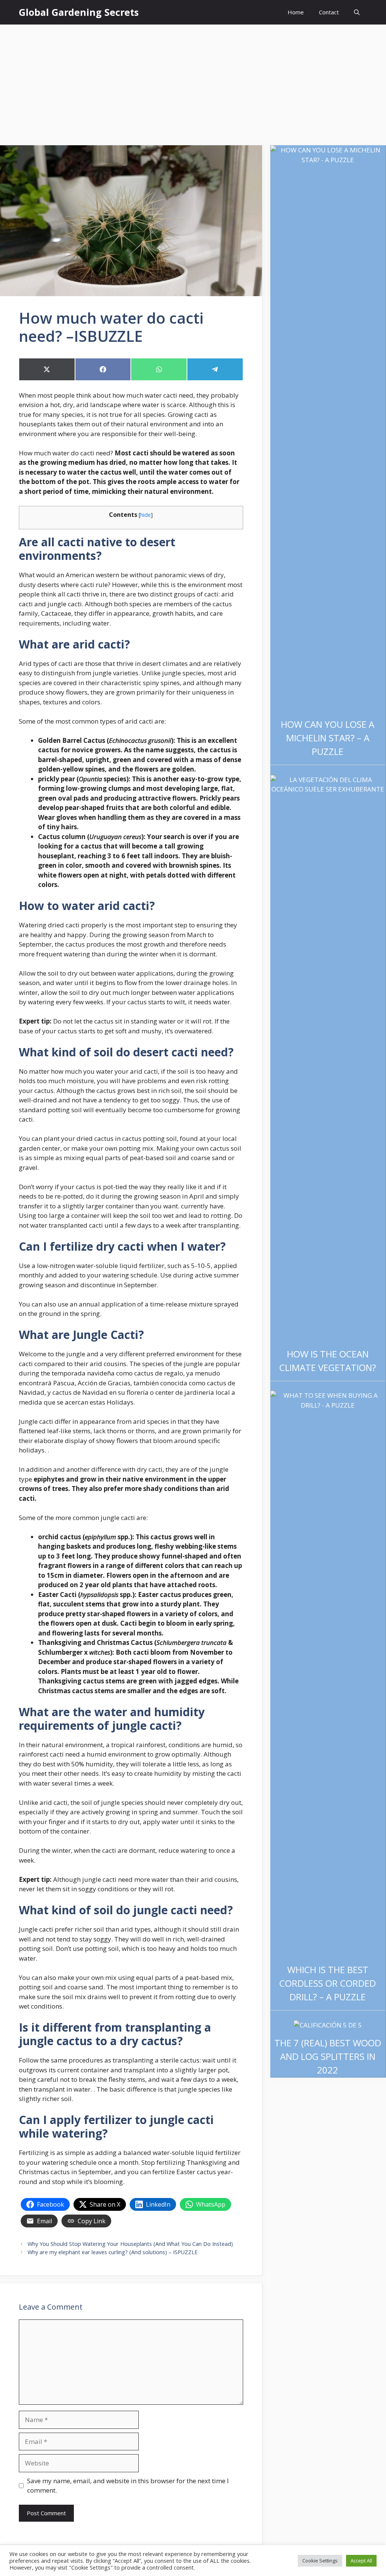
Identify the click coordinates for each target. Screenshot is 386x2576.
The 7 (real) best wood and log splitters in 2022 (328, 2056)
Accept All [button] (361, 2561)
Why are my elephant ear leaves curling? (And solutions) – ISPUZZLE (113, 2252)
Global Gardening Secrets (79, 12)
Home (296, 12)
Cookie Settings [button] (320, 2561)
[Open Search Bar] (357, 12)
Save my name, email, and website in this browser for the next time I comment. (128, 2486)
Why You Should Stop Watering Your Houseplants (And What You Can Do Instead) (130, 2244)
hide (146, 515)
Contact (329, 12)
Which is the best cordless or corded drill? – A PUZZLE (328, 1983)
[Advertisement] (193, 81)
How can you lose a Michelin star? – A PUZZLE (328, 738)
